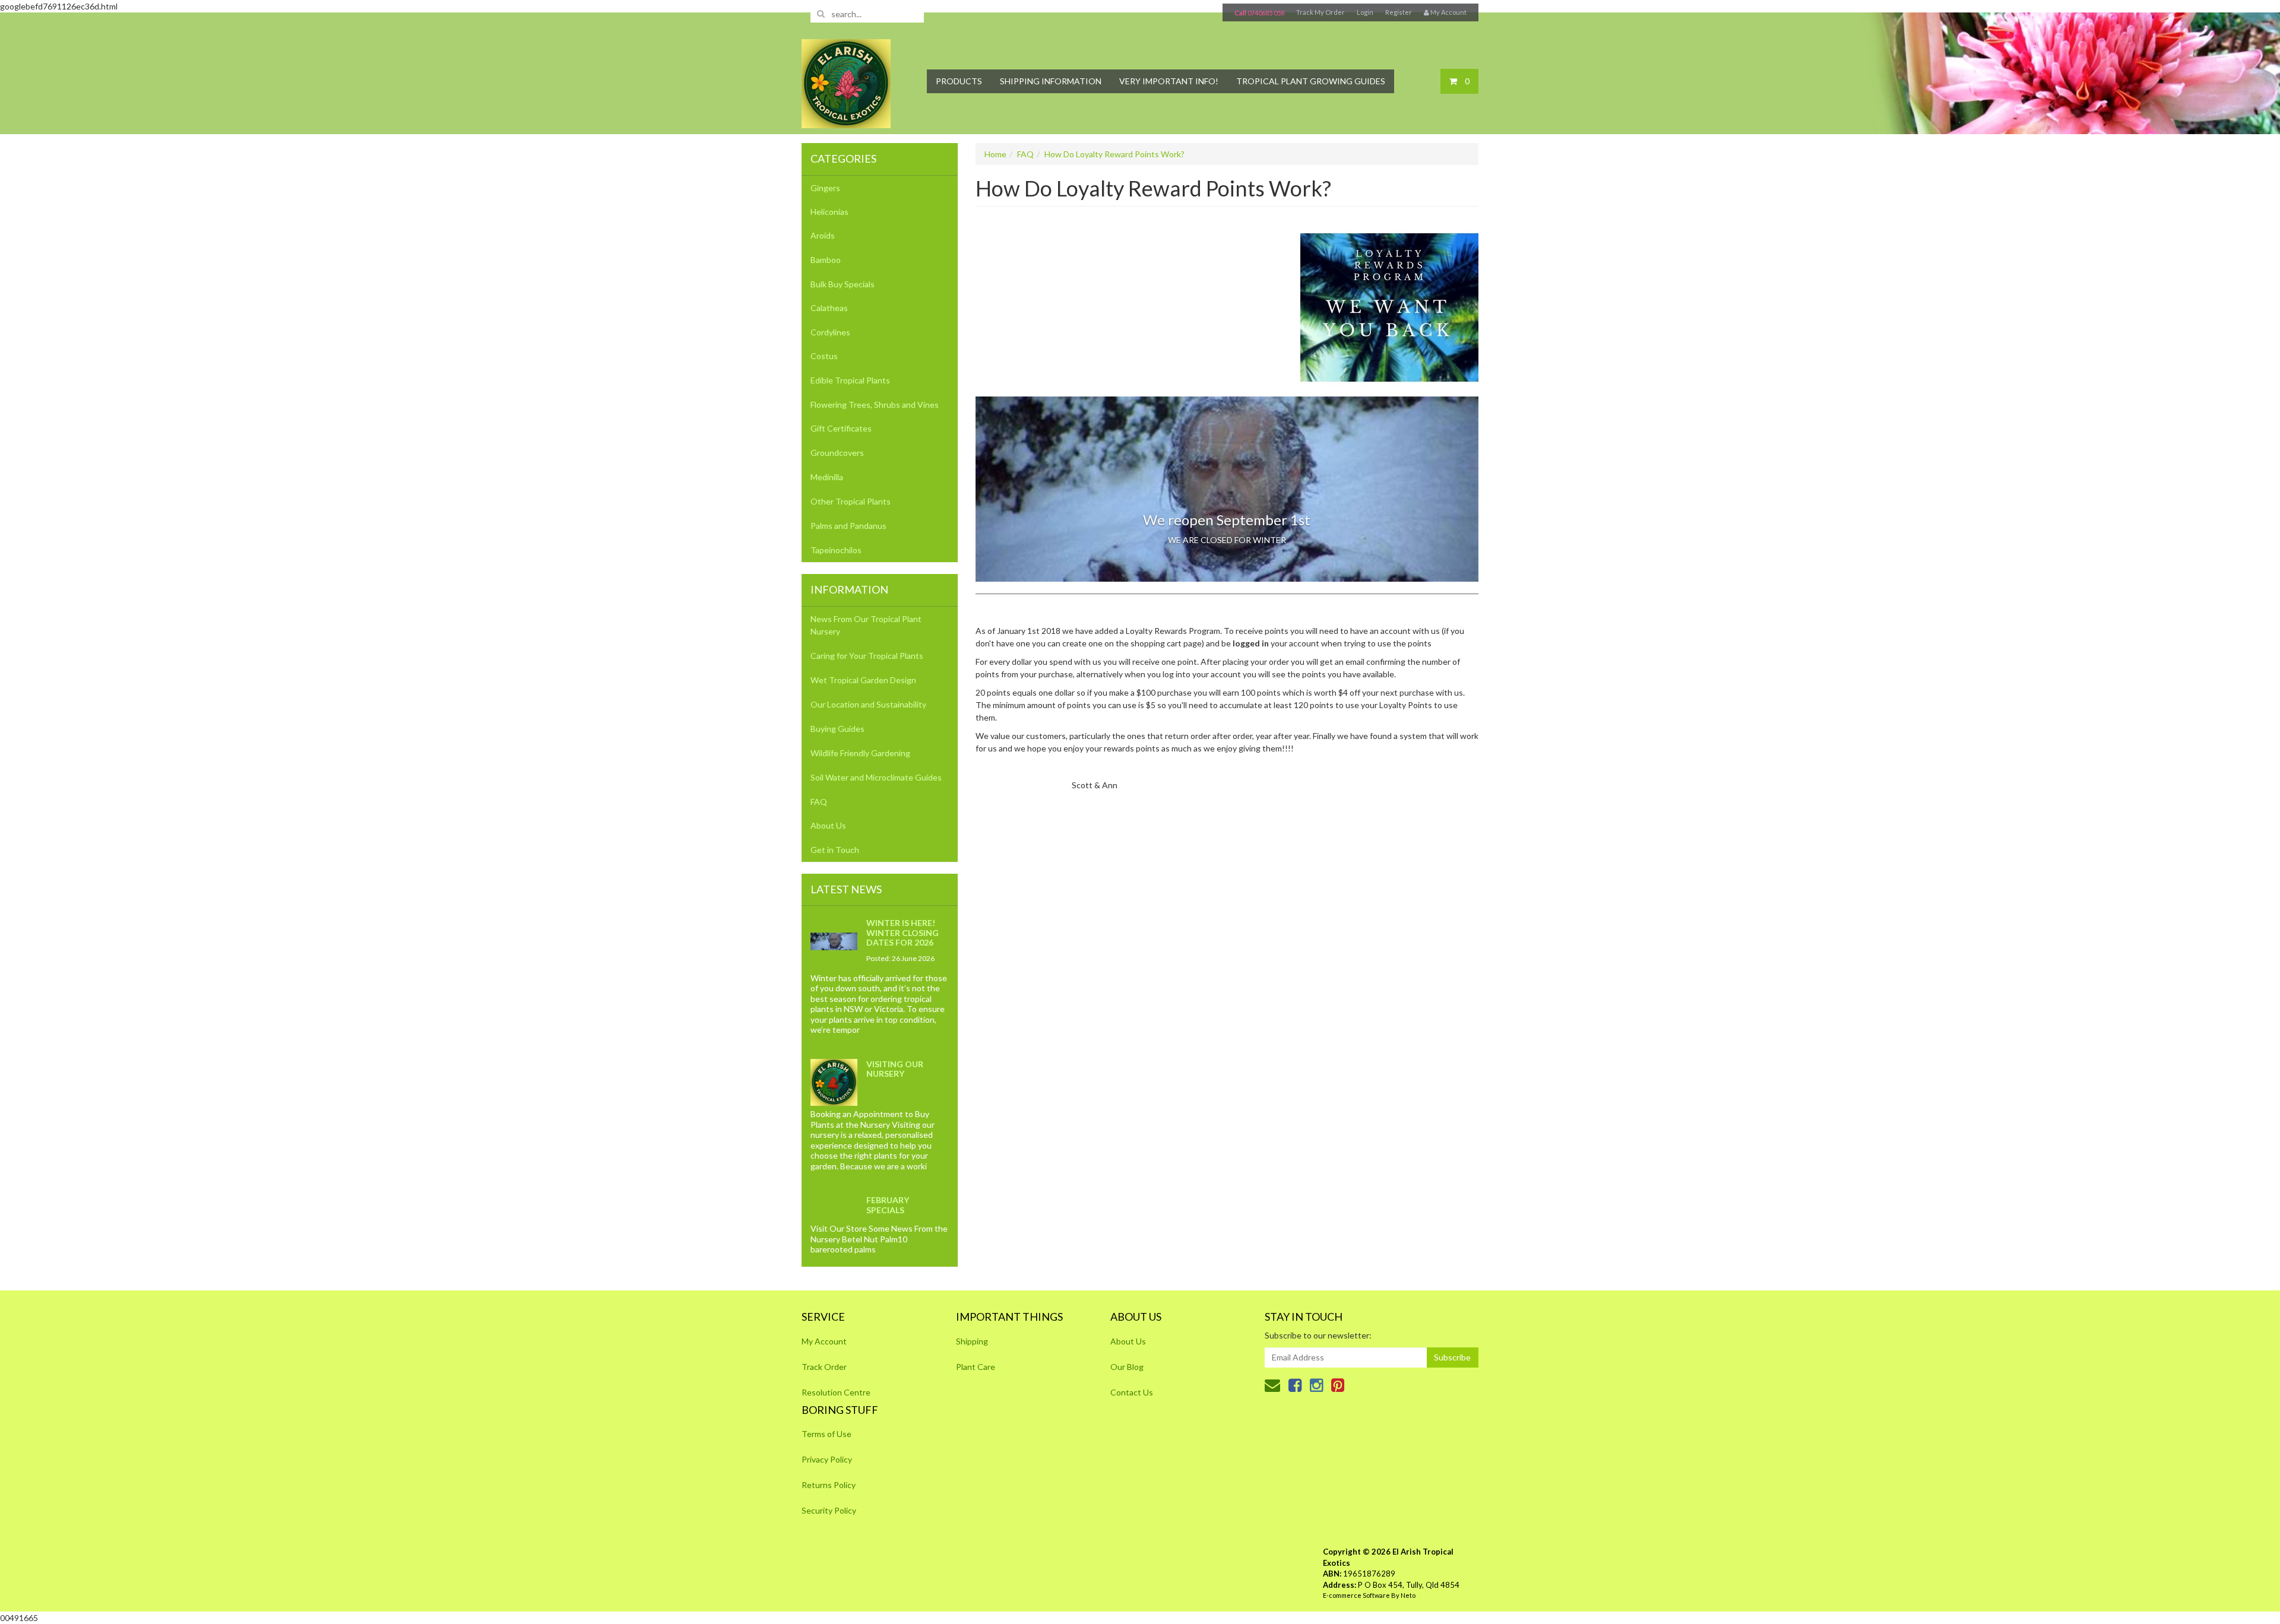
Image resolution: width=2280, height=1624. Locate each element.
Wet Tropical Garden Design (863, 680)
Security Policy (829, 1510)
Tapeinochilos (836, 550)
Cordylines (830, 332)
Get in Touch (835, 850)
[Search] (821, 14)
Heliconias (829, 212)
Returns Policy (829, 1485)
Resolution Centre (836, 1392)
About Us (828, 825)
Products (959, 81)
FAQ (819, 802)
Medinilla (827, 477)
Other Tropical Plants (851, 501)
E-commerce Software (1356, 1595)
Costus (824, 356)
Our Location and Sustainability (868, 704)
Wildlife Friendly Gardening (860, 753)
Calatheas (829, 308)
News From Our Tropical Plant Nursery (866, 625)
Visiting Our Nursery (895, 1069)
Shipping (972, 1341)
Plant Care (976, 1367)
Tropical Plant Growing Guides (1311, 81)
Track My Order (1320, 12)
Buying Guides (837, 729)
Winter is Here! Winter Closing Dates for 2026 (902, 932)
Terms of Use (826, 1434)
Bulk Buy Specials (843, 284)
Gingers (825, 188)
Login (1365, 12)
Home (995, 154)
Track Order (824, 1367)
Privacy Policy (827, 1459)
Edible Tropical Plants (850, 380)
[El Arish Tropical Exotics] (846, 80)
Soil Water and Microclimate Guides (876, 777)
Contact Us (1132, 1392)
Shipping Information (1051, 81)
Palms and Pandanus (848, 526)
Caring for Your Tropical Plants (867, 656)
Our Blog (1127, 1367)
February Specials (888, 1205)
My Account (824, 1341)
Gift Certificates (841, 428)
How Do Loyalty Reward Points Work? (1114, 154)
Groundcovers (837, 453)
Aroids (823, 235)
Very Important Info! (1169, 81)
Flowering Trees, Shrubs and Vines (875, 405)
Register (1399, 12)
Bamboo (826, 260)
